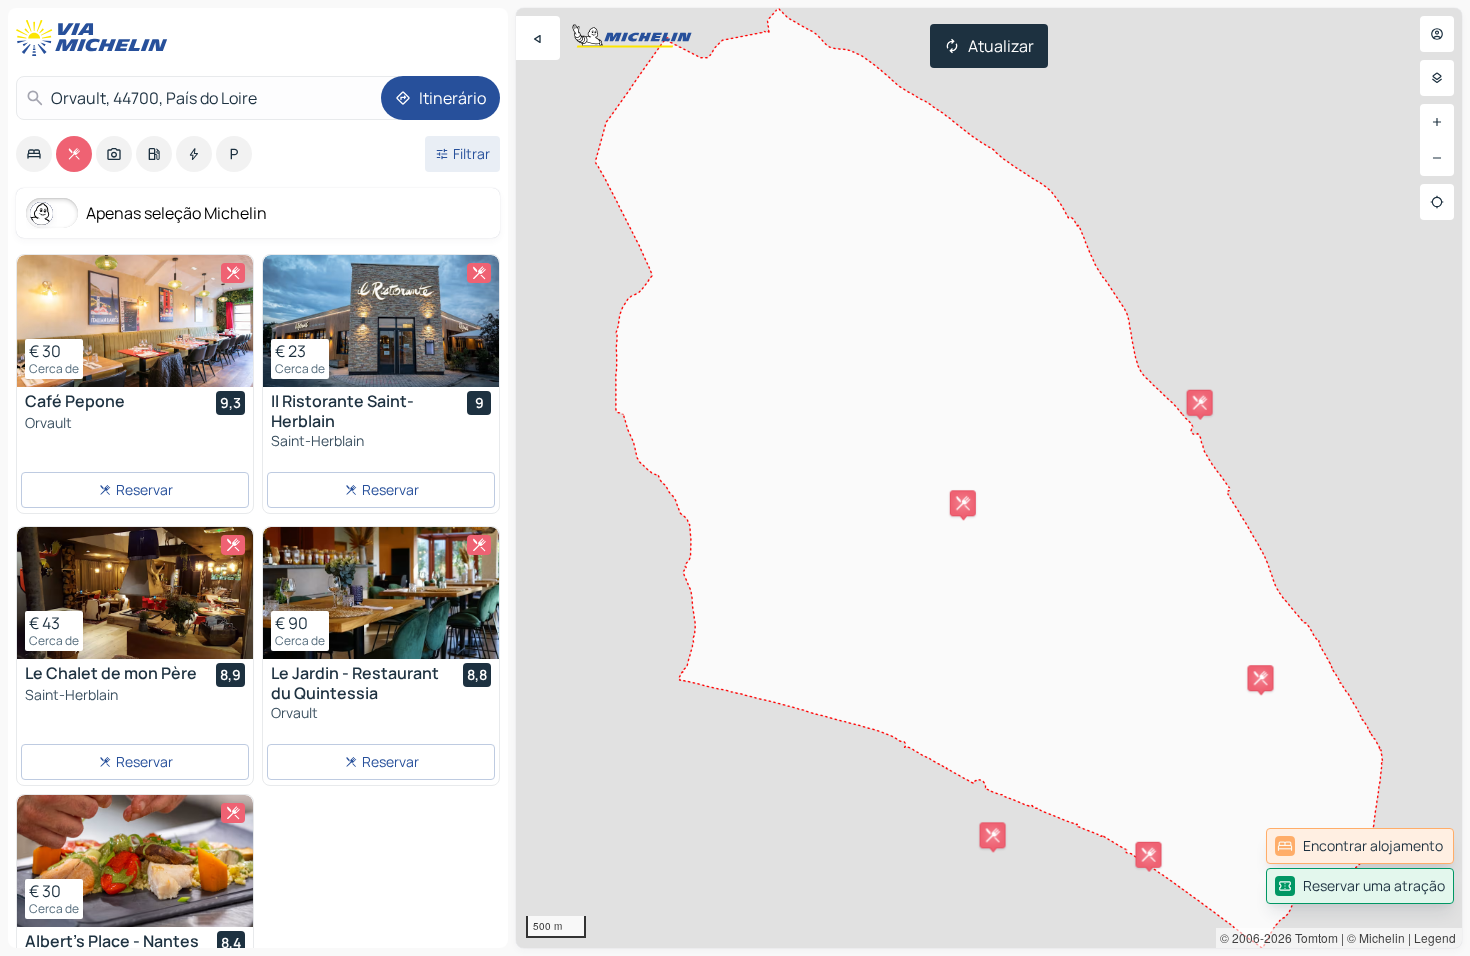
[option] (34, 154)
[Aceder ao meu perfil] (1437, 34)
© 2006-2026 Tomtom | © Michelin (1312, 937)
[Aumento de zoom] (1437, 122)
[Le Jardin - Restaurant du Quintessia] (381, 593)
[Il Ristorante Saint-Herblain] (381, 321)
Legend (1435, 937)
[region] (989, 478)
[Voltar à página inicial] (96, 38)
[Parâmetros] (1437, 78)
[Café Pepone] (135, 321)
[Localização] (1437, 202)
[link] (1360, 846)
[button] (963, 503)
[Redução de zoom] (1437, 158)
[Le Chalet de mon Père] (135, 593)
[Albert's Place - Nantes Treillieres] (135, 861)
